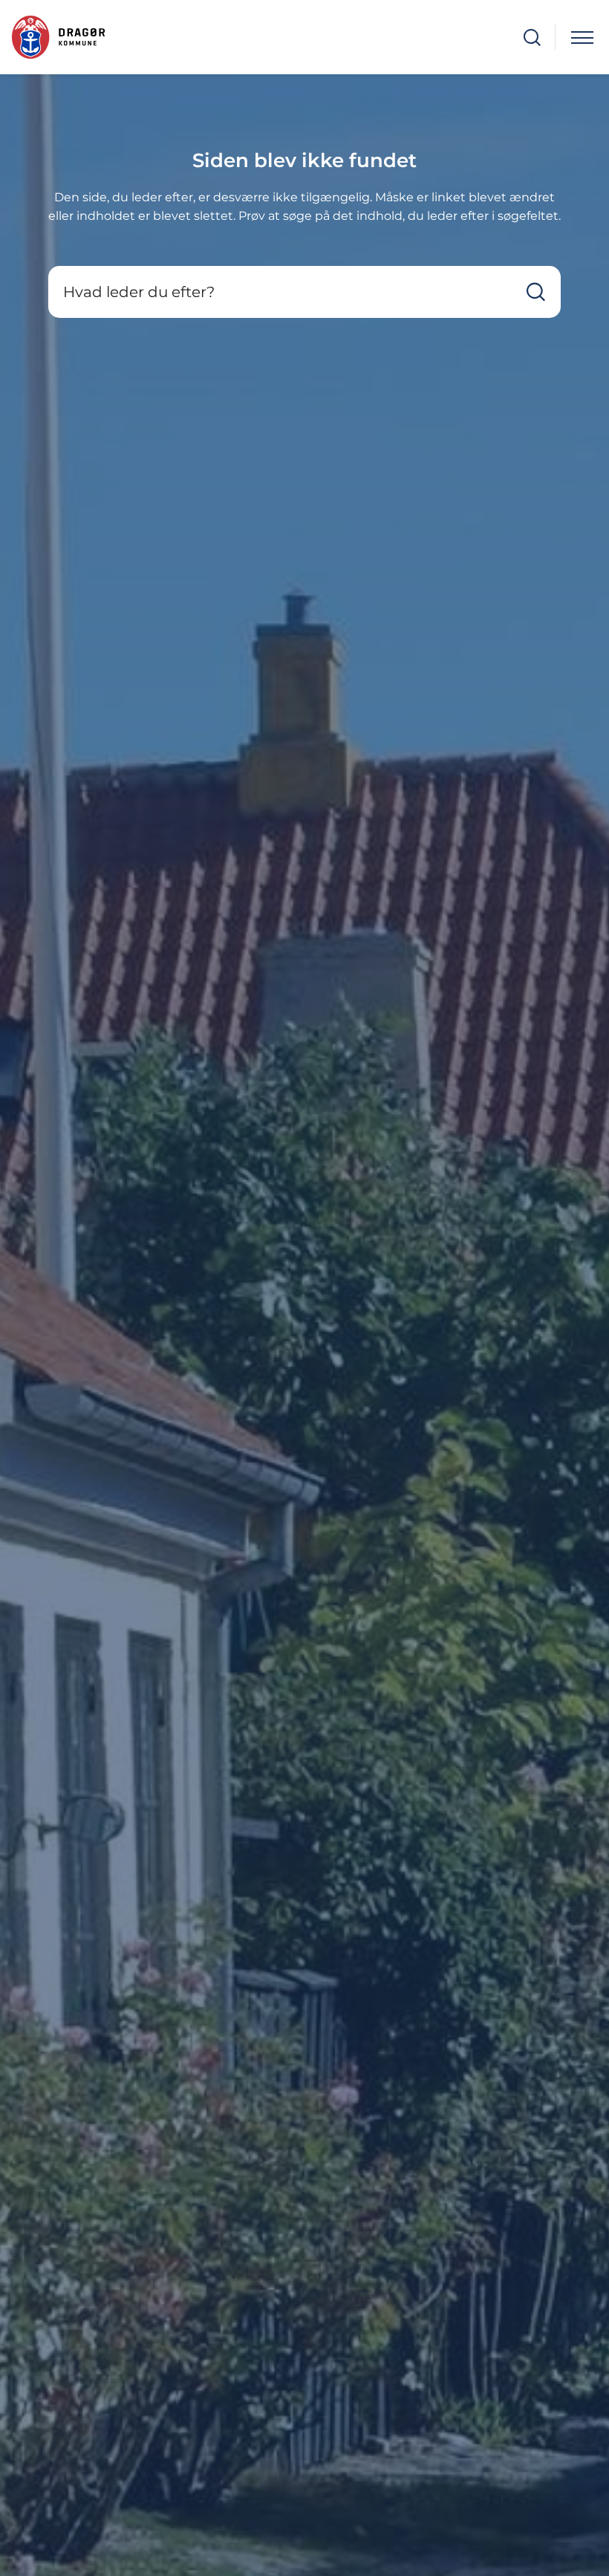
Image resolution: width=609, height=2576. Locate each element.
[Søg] (536, 292)
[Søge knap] (532, 38)
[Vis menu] (582, 38)
